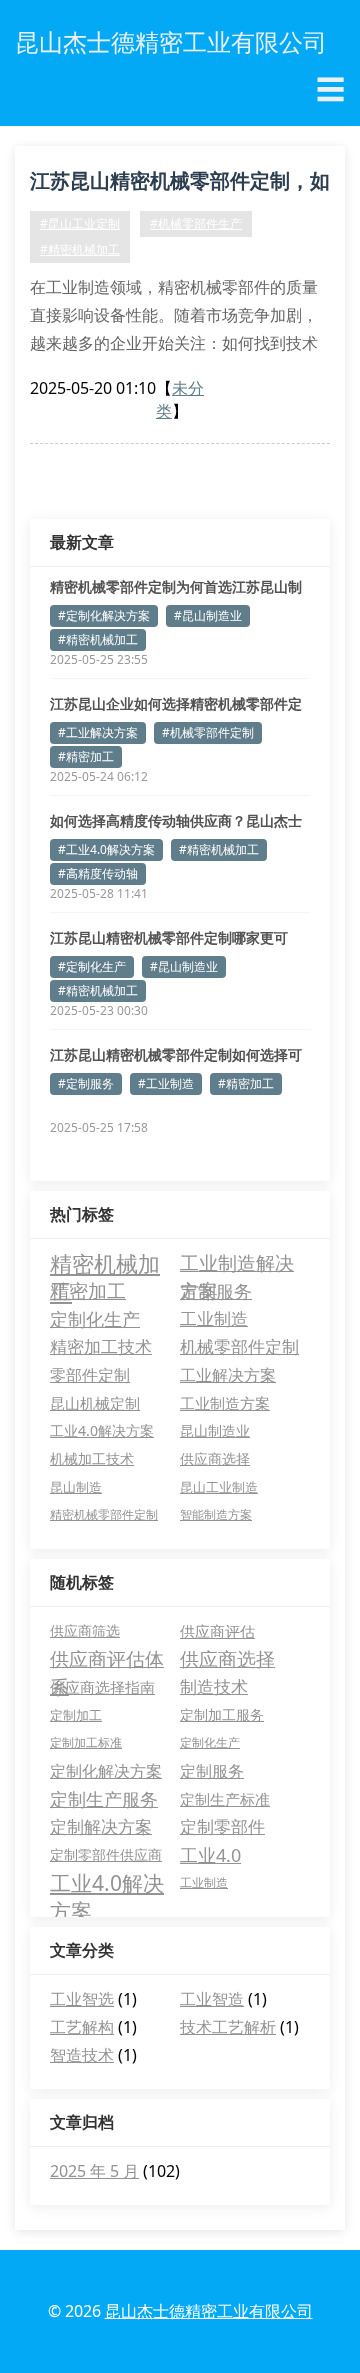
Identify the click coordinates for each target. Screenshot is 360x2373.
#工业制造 (166, 1083)
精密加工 (88, 1291)
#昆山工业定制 (80, 223)
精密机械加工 (105, 1263)
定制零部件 (222, 1826)
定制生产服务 (104, 1799)
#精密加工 (86, 756)
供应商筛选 (85, 1630)
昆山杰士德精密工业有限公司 (209, 2311)
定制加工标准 (86, 1742)
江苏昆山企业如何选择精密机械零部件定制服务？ (176, 704)
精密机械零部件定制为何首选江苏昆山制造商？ (176, 587)
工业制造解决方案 (237, 1263)
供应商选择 (215, 1458)
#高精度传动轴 (98, 873)
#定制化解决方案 (104, 615)
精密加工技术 (101, 1346)
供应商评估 (217, 1631)
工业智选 (82, 1999)
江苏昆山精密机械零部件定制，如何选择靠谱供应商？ (180, 184)
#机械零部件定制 (208, 732)
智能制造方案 (216, 1514)
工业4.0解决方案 (102, 1430)
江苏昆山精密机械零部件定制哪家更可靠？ (169, 938)
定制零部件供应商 (106, 1854)
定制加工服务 (222, 1714)
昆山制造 (76, 1487)
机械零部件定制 (239, 1346)
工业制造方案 (225, 1403)
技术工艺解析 (228, 2027)
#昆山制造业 (208, 615)
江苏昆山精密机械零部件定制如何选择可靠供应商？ (176, 1055)
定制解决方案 (101, 1826)
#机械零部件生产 (196, 223)
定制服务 (216, 1290)
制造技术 (214, 1686)
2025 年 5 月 (94, 2171)
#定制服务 (86, 1083)
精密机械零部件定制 (104, 1514)
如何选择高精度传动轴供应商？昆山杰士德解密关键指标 (176, 821)
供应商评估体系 (107, 1659)
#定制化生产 (92, 966)
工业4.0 (210, 1855)
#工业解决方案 (98, 732)
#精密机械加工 (80, 249)
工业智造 (212, 1999)
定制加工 (76, 1715)
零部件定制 (90, 1375)
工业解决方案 (228, 1375)
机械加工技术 (92, 1458)
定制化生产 (95, 1319)
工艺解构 (82, 2027)
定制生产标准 (225, 1799)
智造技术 (82, 2055)
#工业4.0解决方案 (106, 849)
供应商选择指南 (102, 1687)
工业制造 (214, 1318)
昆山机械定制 (95, 1403)
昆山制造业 (215, 1430)
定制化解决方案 (106, 1771)
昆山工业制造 (219, 1487)
